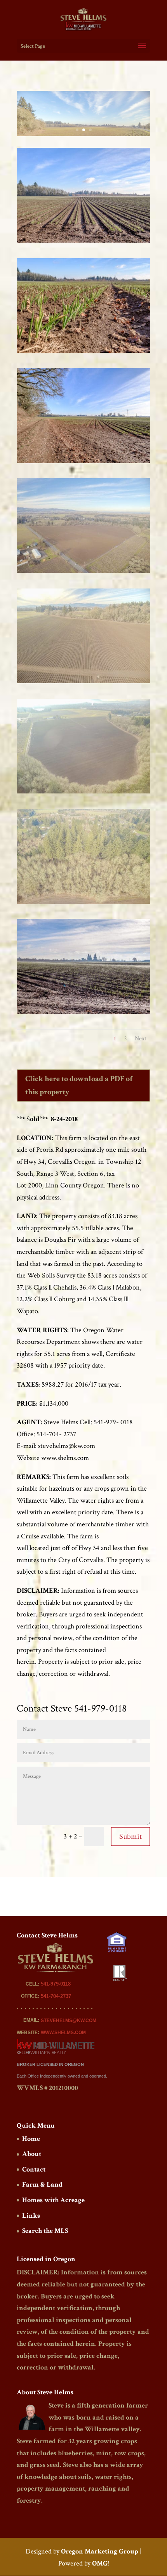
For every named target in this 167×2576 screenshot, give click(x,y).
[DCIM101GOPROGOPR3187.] (83, 573)
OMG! (100, 2563)
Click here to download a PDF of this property (79, 1085)
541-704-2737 (56, 1996)
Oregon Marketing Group (100, 2551)
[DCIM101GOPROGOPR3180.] (83, 683)
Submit (130, 1837)
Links (31, 2216)
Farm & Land (42, 2185)
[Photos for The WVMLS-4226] (83, 463)
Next (141, 1039)
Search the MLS (45, 2231)
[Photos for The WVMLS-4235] (83, 1014)
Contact (34, 2169)
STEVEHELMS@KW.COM (69, 2021)
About (32, 2154)
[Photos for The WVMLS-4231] (83, 242)
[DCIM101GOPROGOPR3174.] (83, 904)
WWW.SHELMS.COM (63, 2033)
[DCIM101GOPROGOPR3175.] (83, 793)
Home (31, 2139)
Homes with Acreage (53, 2200)
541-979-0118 (56, 1984)
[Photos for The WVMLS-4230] (83, 353)
